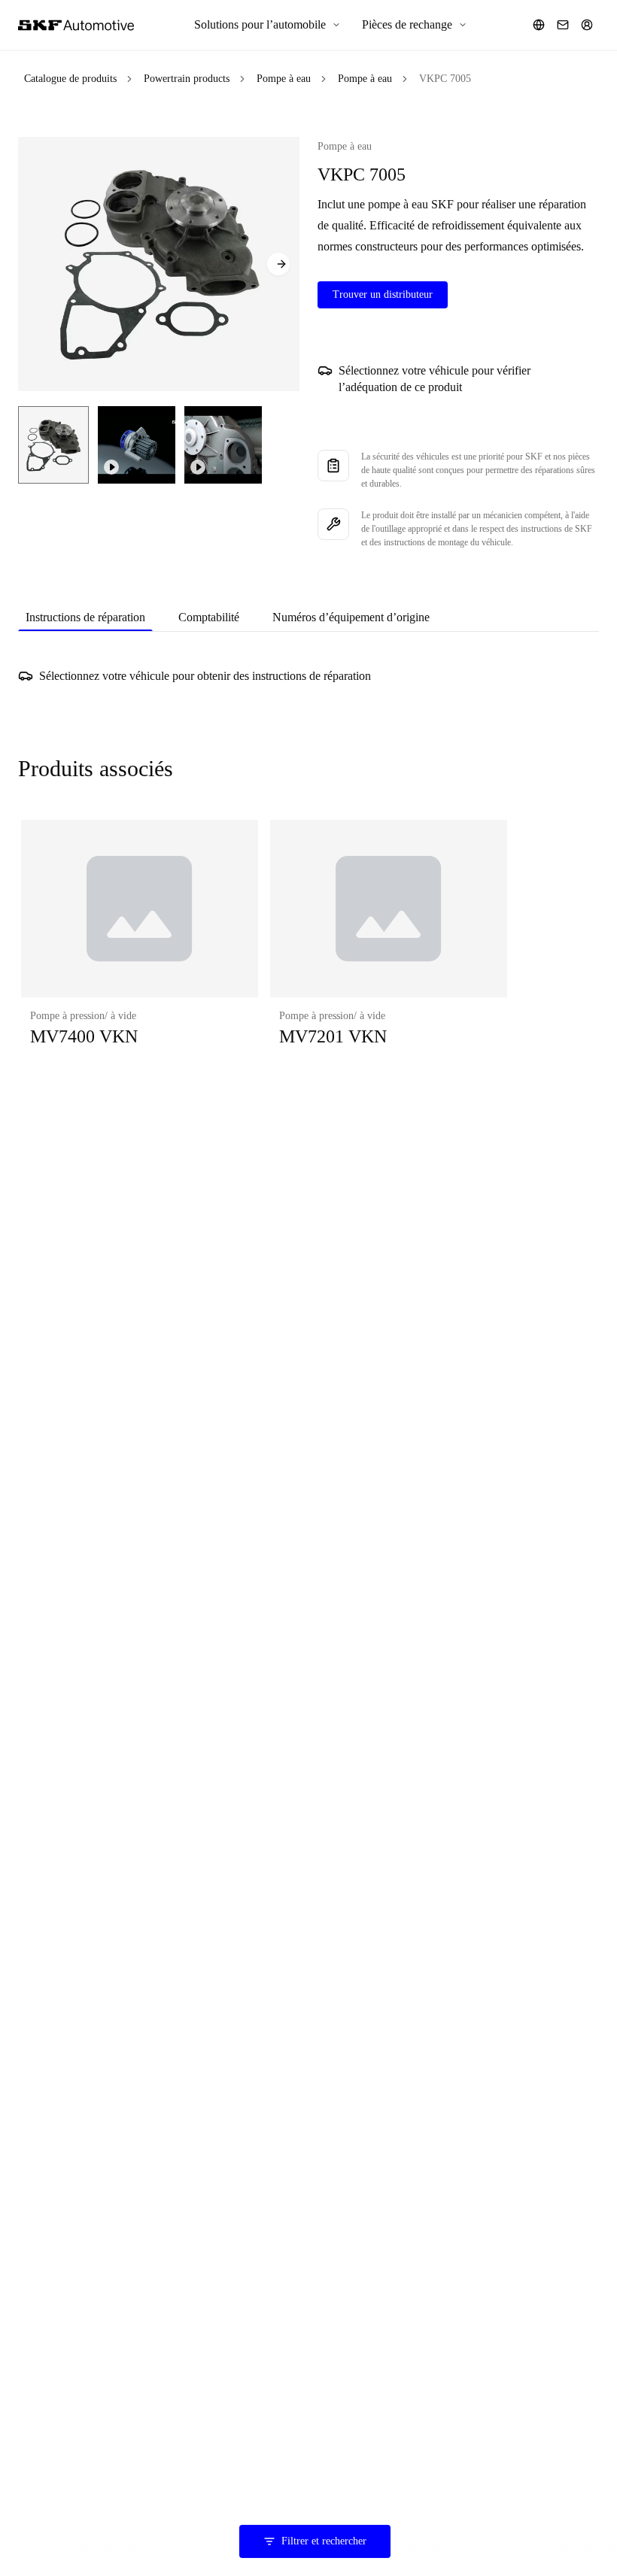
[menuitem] (267, 25)
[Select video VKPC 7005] (137, 445)
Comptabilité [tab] (209, 617)
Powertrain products (187, 79)
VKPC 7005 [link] (445, 79)
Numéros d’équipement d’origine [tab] (351, 617)
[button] (140, 948)
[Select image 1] (53, 445)
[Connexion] (587, 25)
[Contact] (563, 25)
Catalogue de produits (70, 79)
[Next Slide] (278, 264)
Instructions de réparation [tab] (85, 617)
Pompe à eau (284, 79)
